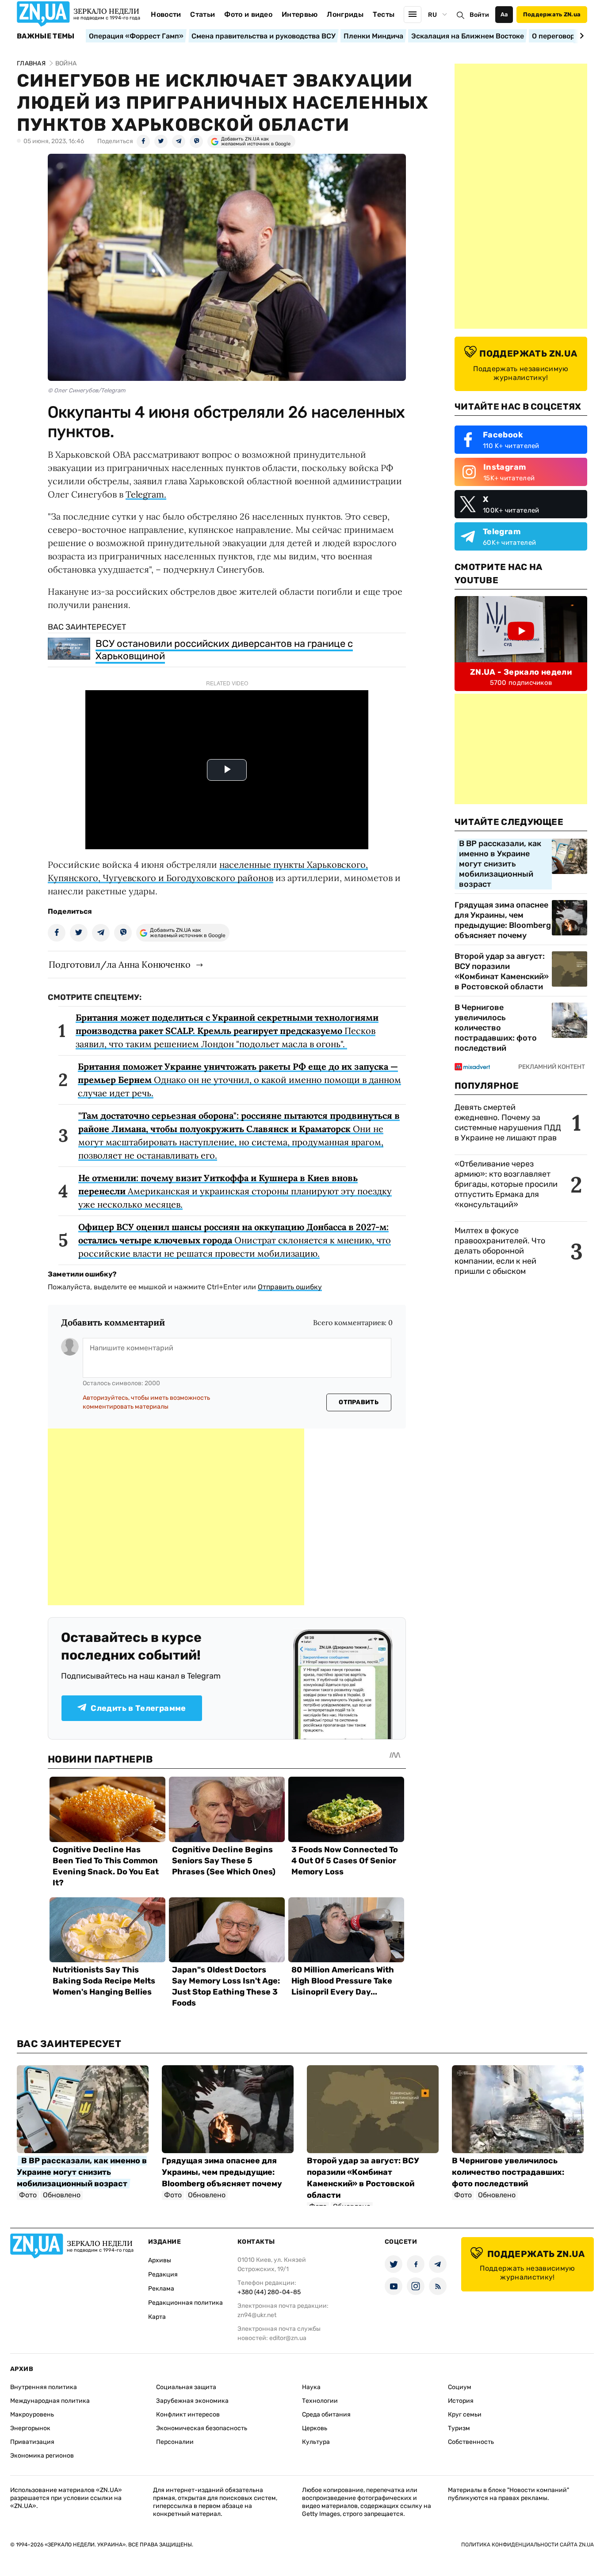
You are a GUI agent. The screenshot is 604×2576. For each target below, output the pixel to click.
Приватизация (32, 2442)
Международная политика (50, 2401)
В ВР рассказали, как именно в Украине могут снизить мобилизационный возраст (500, 864)
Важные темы (46, 36)
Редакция (163, 2274)
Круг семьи (465, 2415)
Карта (157, 2317)
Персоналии (175, 2442)
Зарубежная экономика (192, 2401)
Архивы (160, 2260)
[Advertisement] (176, 1517)
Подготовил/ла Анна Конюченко (120, 964)
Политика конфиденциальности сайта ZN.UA (528, 2545)
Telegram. (146, 494)
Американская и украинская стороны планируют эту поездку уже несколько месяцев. (235, 1191)
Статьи (203, 14)
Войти (479, 15)
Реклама (161, 2289)
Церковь (315, 2428)
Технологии (320, 2401)
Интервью (300, 14)
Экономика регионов (42, 2456)
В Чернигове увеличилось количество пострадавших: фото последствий (496, 1028)
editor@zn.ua (288, 2338)
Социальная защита (186, 2387)
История (461, 2401)
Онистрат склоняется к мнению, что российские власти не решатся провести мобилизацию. (235, 1240)
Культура (316, 2442)
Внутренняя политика (44, 2387)
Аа (504, 14)
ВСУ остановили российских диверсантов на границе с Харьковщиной (224, 650)
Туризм (459, 2428)
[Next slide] (580, 36)
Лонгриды (345, 14)
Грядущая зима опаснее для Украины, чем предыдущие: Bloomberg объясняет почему (503, 920)
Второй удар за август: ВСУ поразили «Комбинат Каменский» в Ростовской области (502, 971)
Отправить (359, 1402)
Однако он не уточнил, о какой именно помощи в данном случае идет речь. (239, 1080)
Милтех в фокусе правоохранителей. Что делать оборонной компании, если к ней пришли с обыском (500, 1251)
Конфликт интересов (188, 2415)
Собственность (471, 2442)
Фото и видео (248, 14)
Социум (460, 2387)
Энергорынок (30, 2428)
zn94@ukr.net (257, 2315)
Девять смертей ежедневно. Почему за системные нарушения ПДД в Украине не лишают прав (508, 1123)
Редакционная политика (185, 2303)
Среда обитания (326, 2415)
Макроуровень (32, 2415)
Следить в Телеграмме (138, 1708)
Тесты (384, 14)
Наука (311, 2387)
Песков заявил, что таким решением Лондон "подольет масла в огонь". (227, 1031)
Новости (166, 14)
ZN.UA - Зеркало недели (521, 672)
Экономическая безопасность (202, 2428)
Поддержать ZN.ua (552, 14)
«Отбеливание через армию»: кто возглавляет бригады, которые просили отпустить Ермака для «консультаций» (506, 1184)
